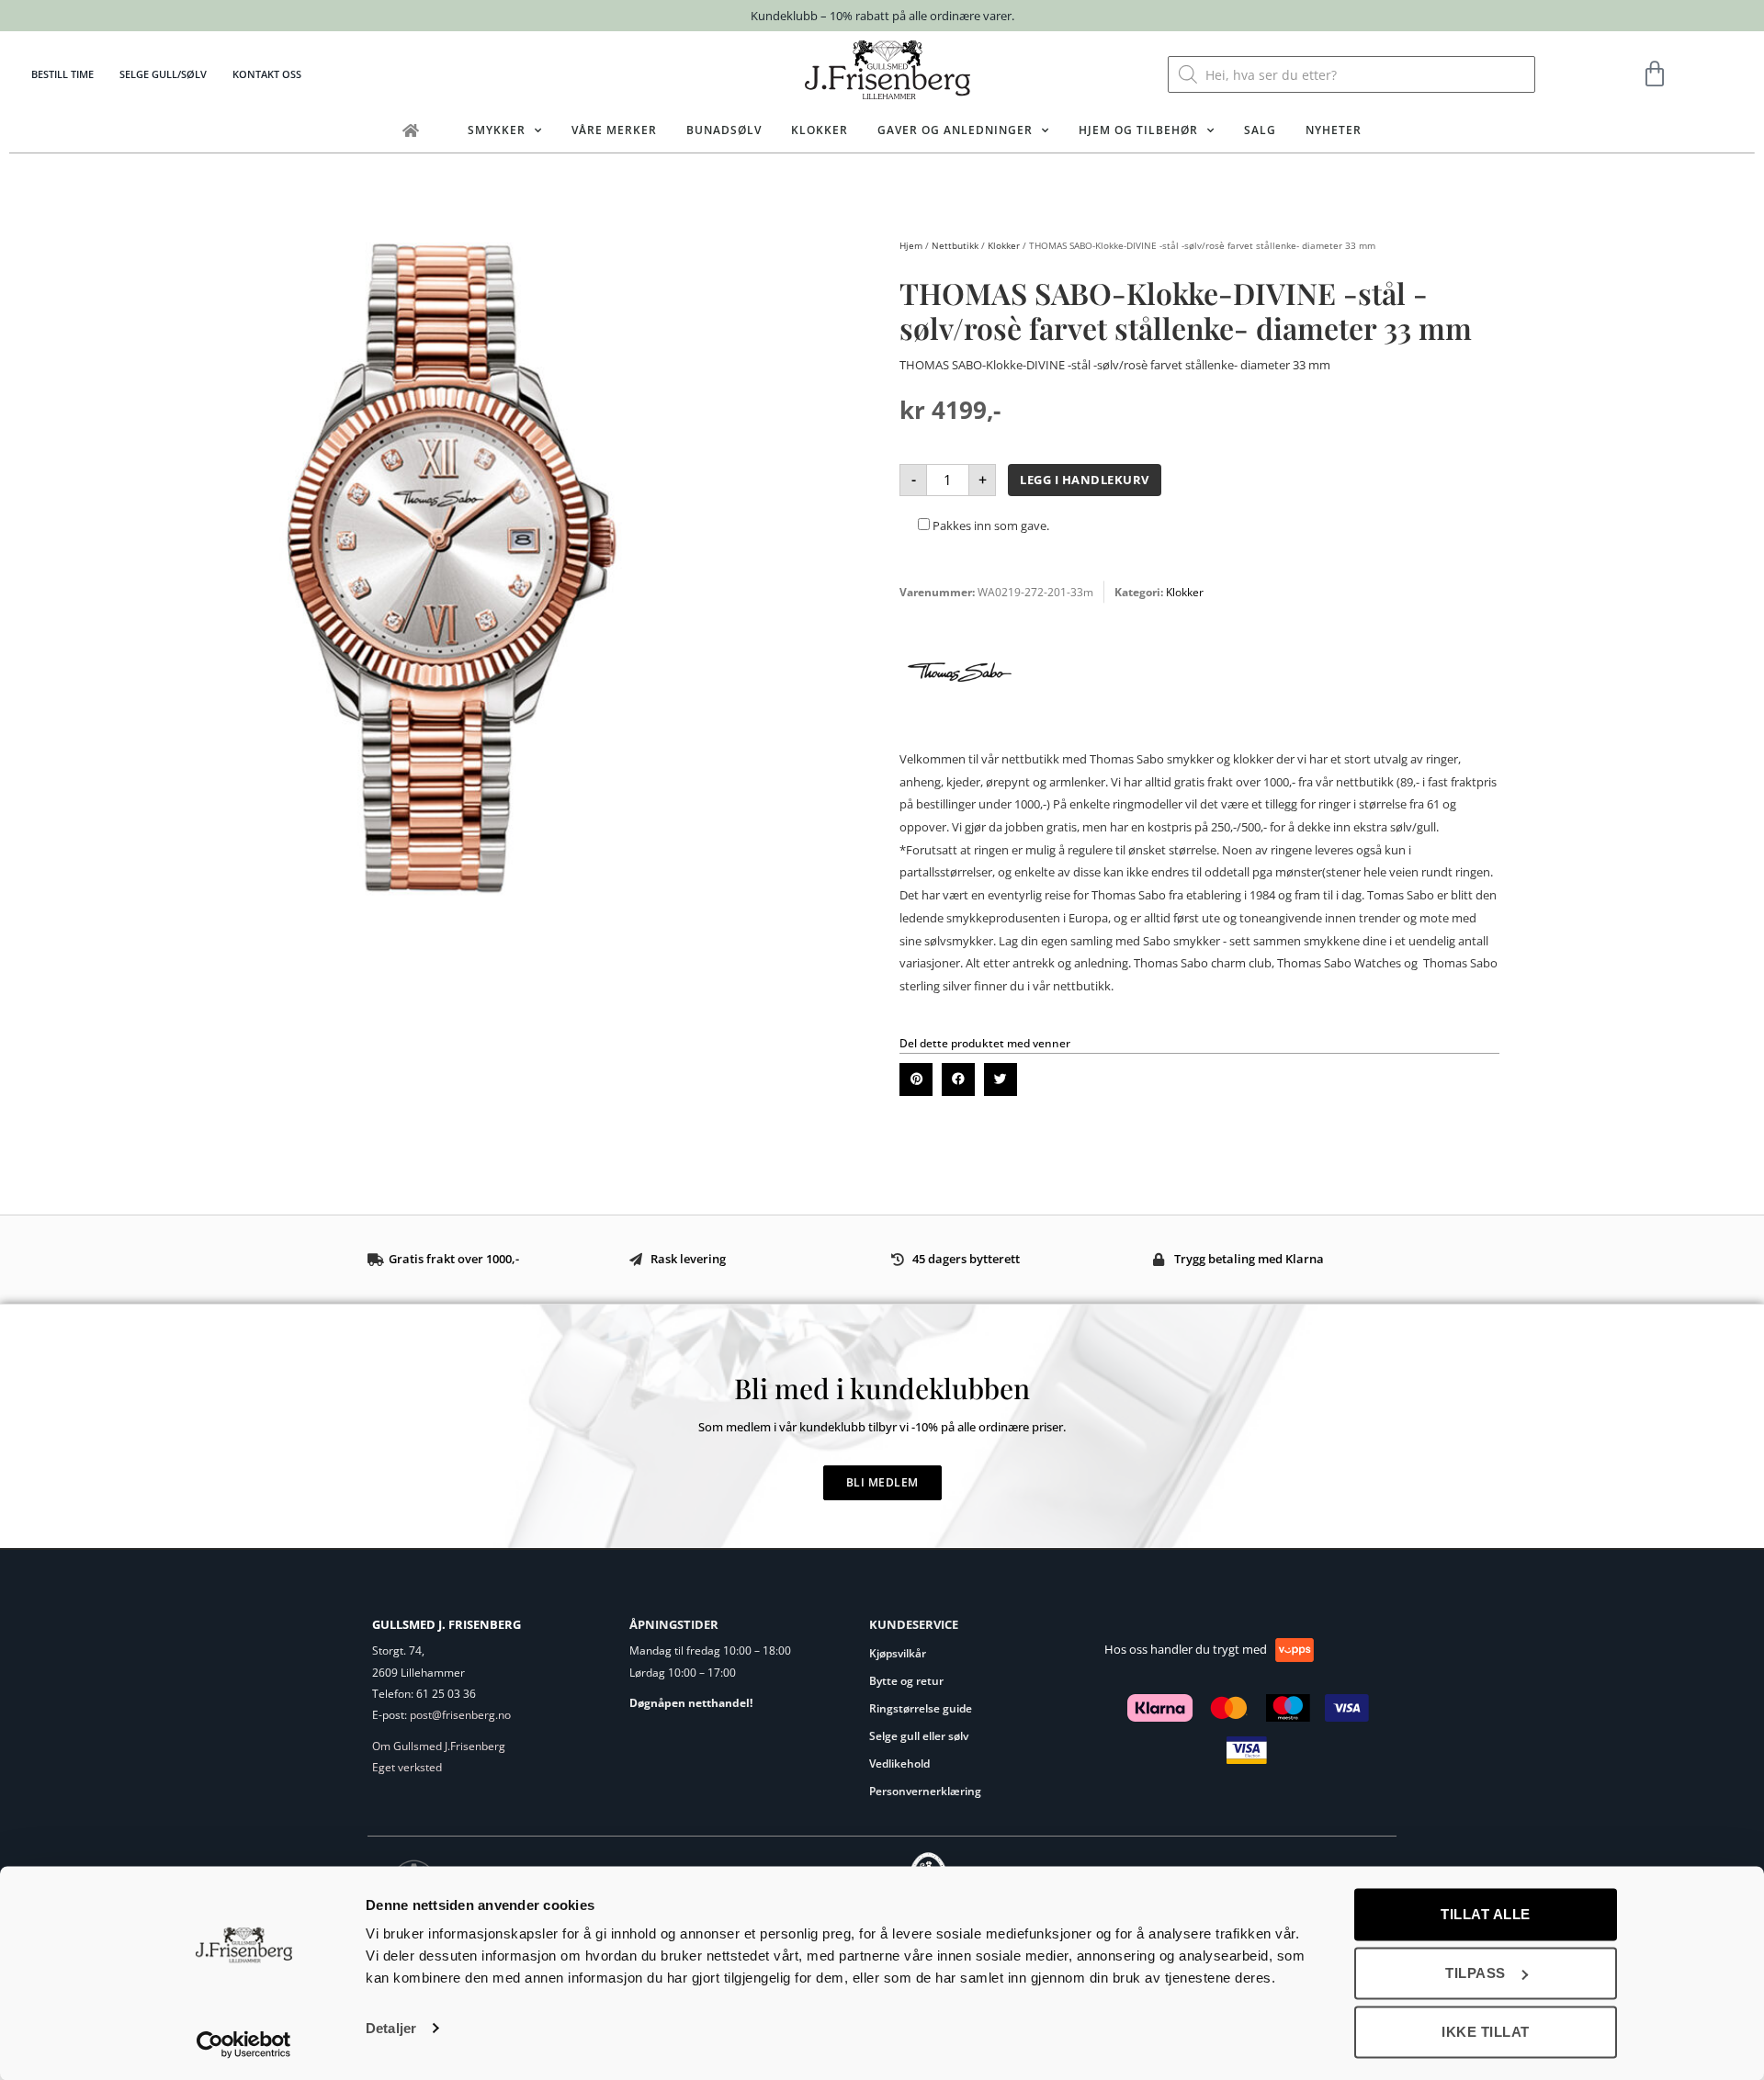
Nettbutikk (955, 245)
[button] (916, 1080)
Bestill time (62, 74)
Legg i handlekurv (1085, 480)
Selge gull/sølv (163, 74)
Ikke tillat (1486, 2032)
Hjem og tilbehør (1138, 130)
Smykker (497, 130)
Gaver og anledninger (955, 130)
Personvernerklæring (925, 1791)
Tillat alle (1486, 1914)
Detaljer (391, 2028)
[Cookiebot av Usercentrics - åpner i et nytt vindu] (244, 2044)
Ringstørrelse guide (921, 1708)
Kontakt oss (267, 74)
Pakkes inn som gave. (989, 526)
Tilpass (1476, 1973)
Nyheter (1334, 130)
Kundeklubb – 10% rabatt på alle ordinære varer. (882, 16)
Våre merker (614, 130)
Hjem (911, 245)
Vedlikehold (899, 1763)
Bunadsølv (724, 130)
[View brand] (960, 728)
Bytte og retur (906, 1681)
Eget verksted (407, 1767)
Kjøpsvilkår (898, 1653)
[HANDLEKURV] (1655, 74)
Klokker (820, 130)
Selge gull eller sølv (919, 1736)
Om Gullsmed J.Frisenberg (439, 1746)
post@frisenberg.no (460, 1715)
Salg (1260, 130)
